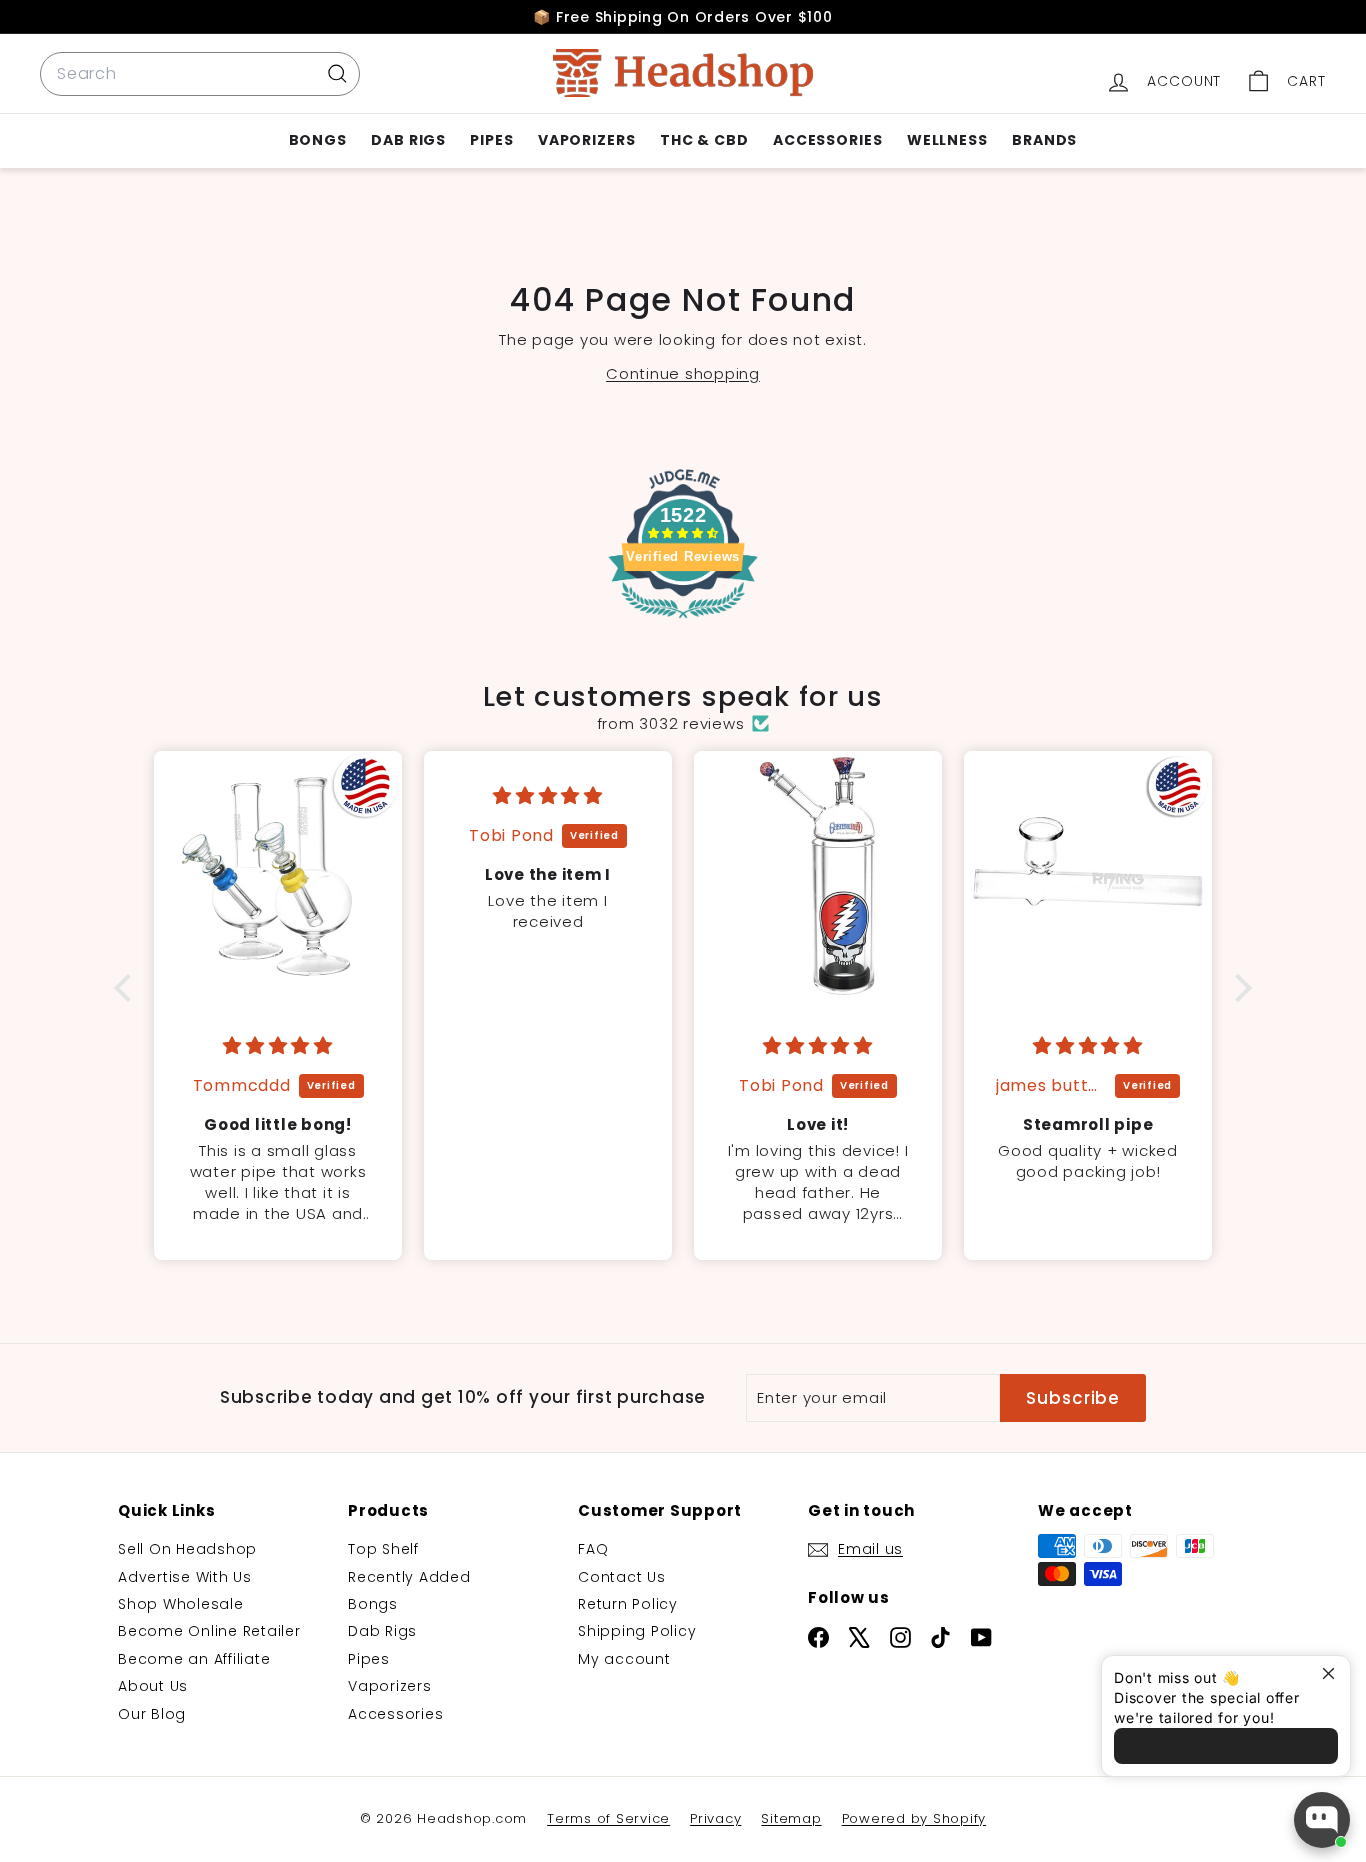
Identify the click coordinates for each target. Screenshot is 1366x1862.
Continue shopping (683, 373)
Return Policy (628, 1604)
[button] (128, 988)
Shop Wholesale (181, 1604)
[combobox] (200, 74)
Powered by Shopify (914, 1818)
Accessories (828, 140)
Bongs (318, 140)
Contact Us (622, 1577)
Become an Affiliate (194, 1659)
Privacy (715, 1818)
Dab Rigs (408, 140)
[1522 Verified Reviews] (683, 622)
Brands (1044, 140)
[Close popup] (1332, 1673)
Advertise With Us (185, 1577)
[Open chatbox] (1322, 1820)
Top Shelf (383, 1549)
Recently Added (409, 1577)
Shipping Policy (637, 1631)
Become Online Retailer (209, 1631)
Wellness (947, 140)
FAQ (593, 1549)
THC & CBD (704, 140)
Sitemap (791, 1818)
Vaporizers (587, 140)
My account (624, 1659)
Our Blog (152, 1714)
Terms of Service (608, 1818)
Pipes (492, 140)
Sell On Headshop (187, 1549)
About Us (153, 1686)
